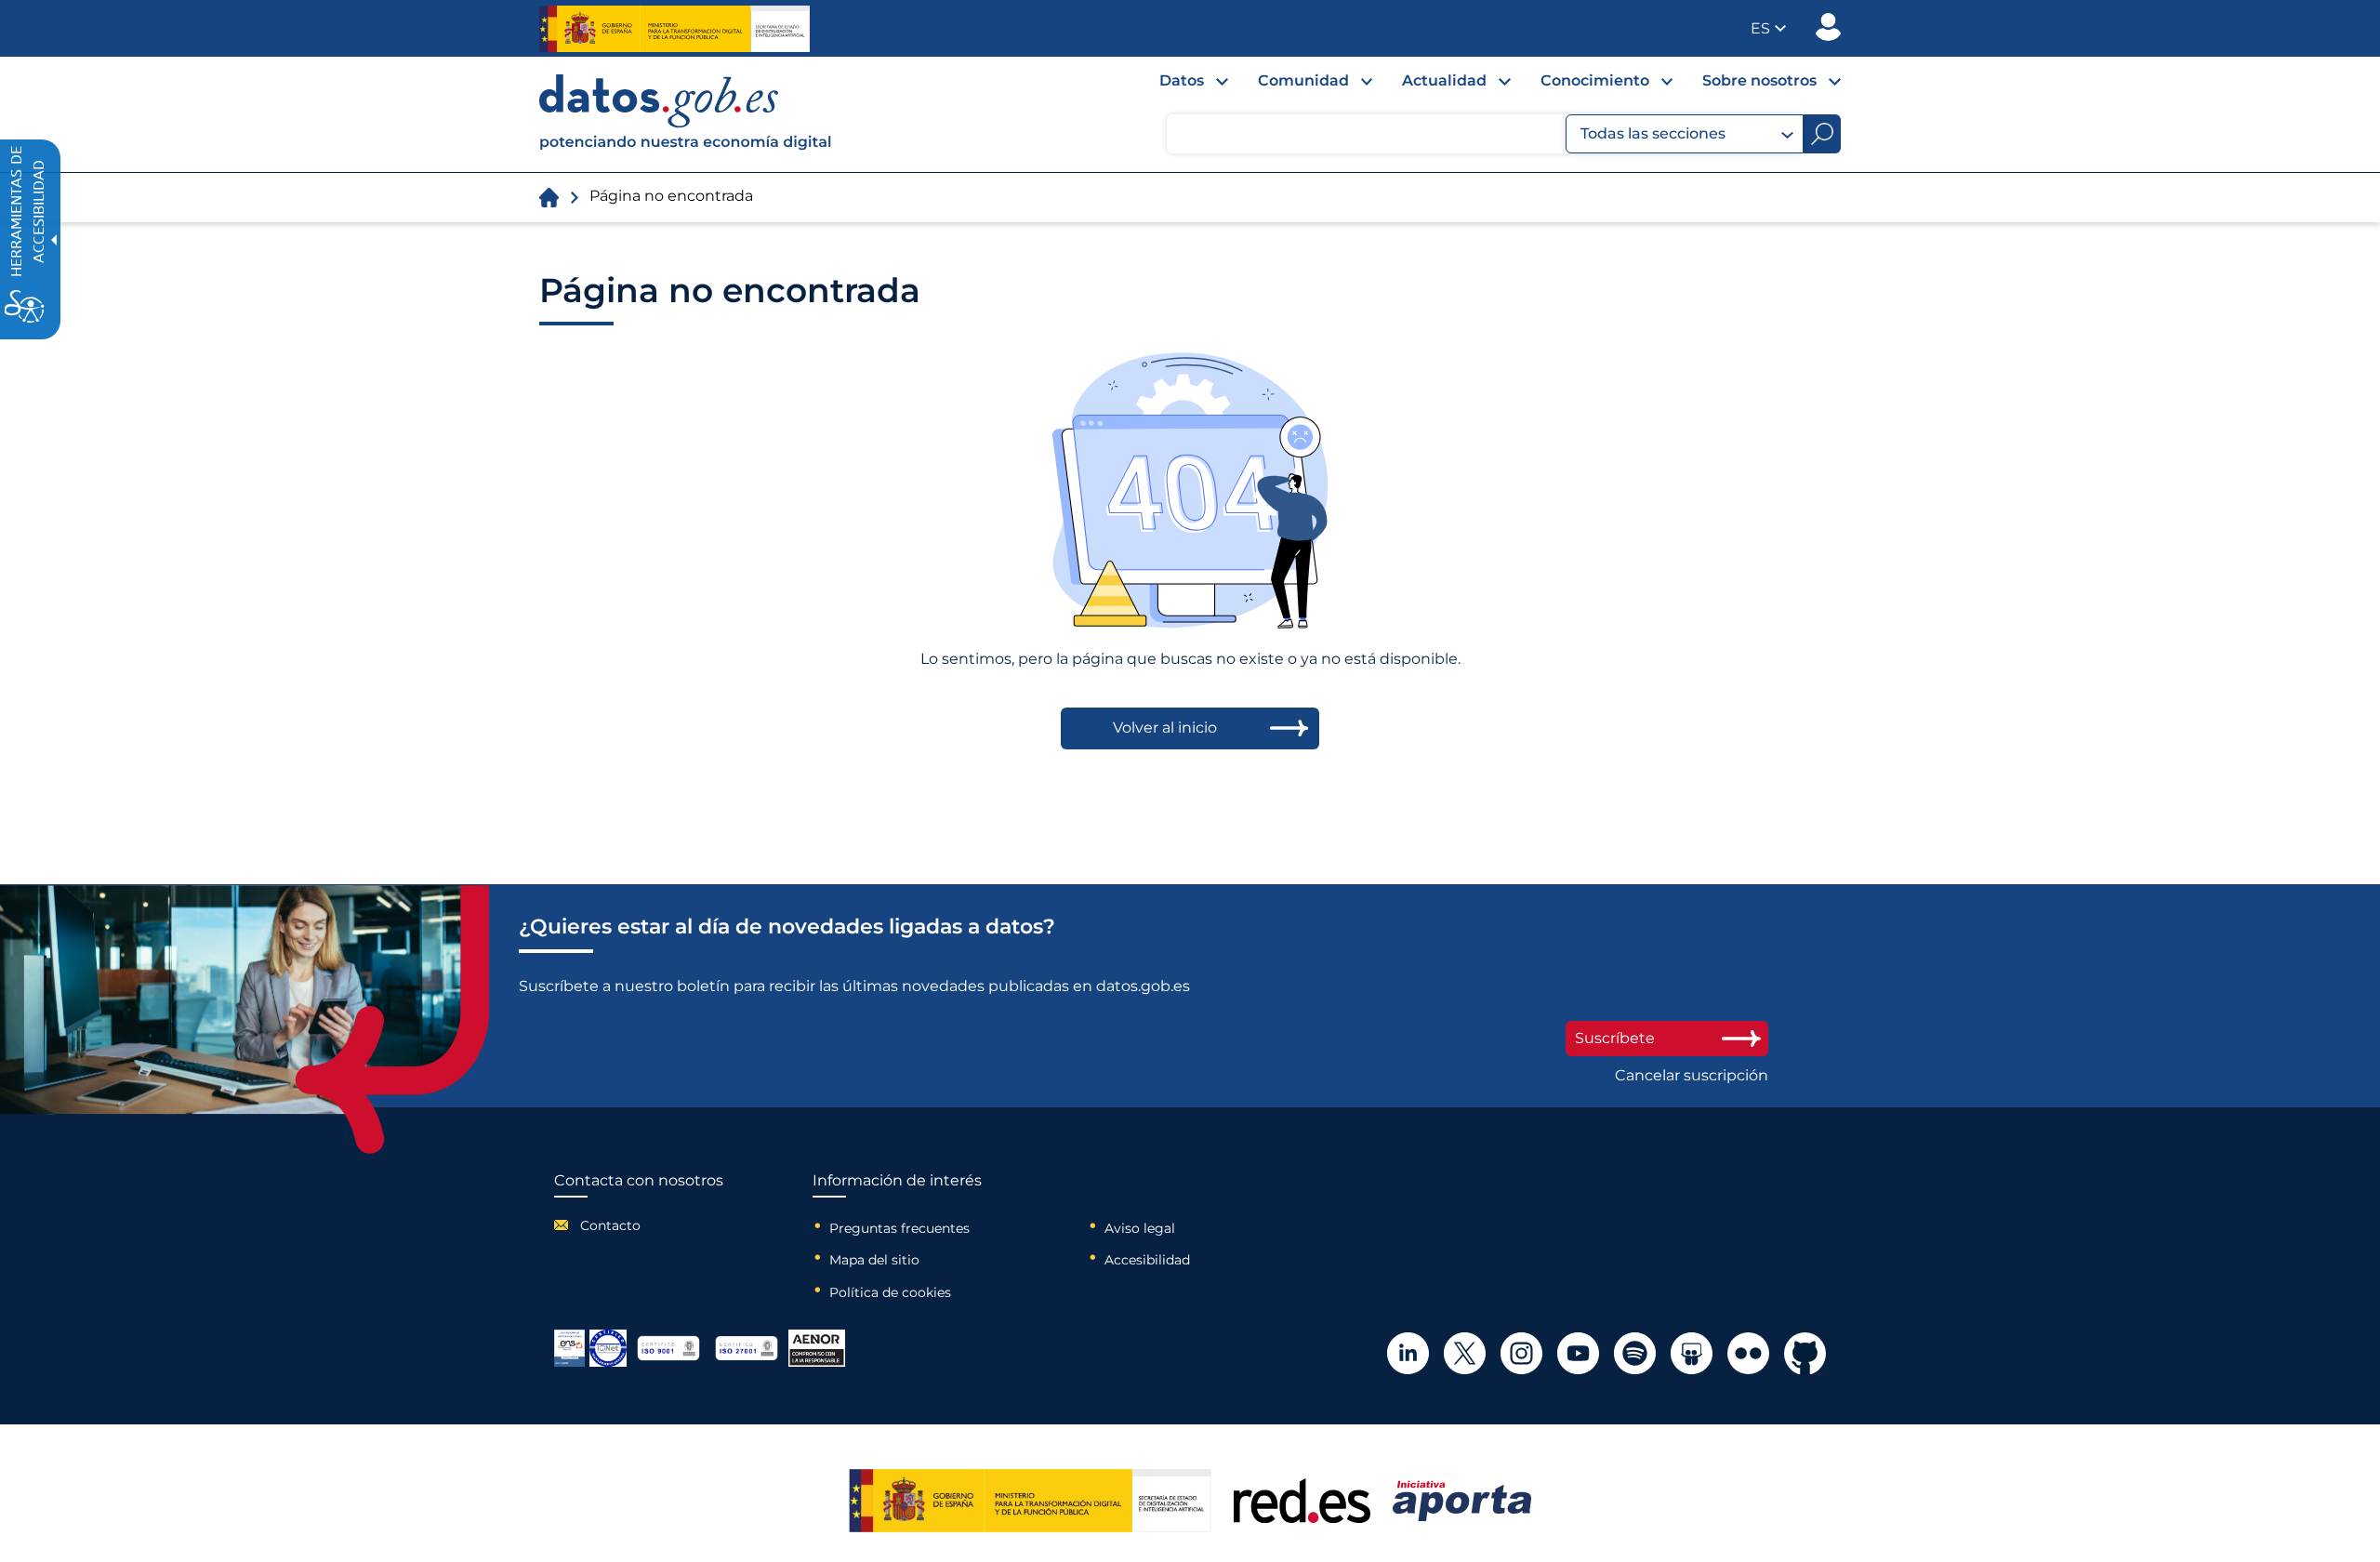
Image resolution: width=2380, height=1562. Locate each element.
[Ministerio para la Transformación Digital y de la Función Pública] (674, 29)
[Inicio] (686, 114)
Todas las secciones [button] (1653, 133)
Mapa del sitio (874, 1260)
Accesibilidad (1147, 1260)
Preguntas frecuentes (899, 1228)
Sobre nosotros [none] (1759, 80)
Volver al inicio (1165, 728)
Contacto (610, 1225)
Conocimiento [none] (1595, 80)
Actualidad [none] (1444, 80)
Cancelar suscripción (1692, 1076)
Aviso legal (1140, 1228)
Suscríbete (1615, 1038)
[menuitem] (1179, 86)
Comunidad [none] (1303, 80)
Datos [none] (1182, 80)
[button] (1768, 28)
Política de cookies (890, 1292)
